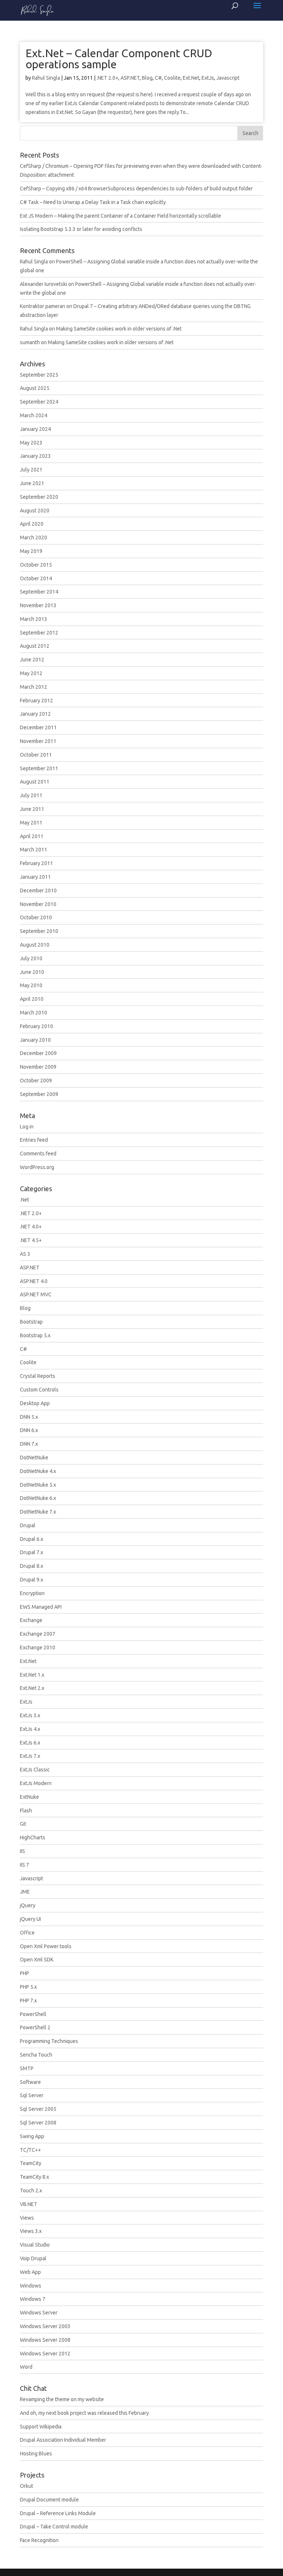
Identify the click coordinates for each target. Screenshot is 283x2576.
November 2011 (38, 741)
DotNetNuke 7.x (38, 1512)
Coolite (172, 78)
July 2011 (31, 795)
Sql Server (32, 2095)
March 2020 (34, 537)
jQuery (28, 1905)
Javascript (228, 78)
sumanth (30, 342)
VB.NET (29, 2204)
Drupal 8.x (32, 1566)
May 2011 (31, 823)
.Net (25, 1200)
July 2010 (31, 958)
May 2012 (31, 673)
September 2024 (39, 402)
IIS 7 (25, 1865)
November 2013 (38, 605)
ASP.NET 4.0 (34, 1281)
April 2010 (32, 999)
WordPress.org (37, 1167)
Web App (30, 2272)
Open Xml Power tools (46, 1946)
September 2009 (39, 1094)
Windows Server (39, 2313)
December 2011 (38, 727)
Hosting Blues (36, 2454)
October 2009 (36, 1080)
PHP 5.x (28, 1987)
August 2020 (35, 511)
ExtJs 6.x (30, 1743)
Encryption (32, 1593)
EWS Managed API (41, 1607)
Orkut (27, 2486)
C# (158, 78)
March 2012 (34, 687)
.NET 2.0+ (107, 78)
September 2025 (39, 375)
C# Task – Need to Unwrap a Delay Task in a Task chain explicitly (93, 202)
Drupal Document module (49, 2500)
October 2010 (36, 917)
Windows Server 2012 (45, 2354)
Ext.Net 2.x (32, 1688)
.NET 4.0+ (31, 1227)
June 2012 (32, 660)
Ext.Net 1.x (32, 1675)
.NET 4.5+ (31, 1240)
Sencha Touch (36, 2055)
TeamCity (31, 2163)
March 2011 (34, 850)
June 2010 (32, 972)
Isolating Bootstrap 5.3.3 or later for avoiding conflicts (81, 229)
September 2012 (39, 633)
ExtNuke (29, 1797)
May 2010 (31, 985)
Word (26, 2367)
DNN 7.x (29, 1444)
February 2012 (36, 701)
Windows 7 (33, 2299)
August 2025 (35, 388)
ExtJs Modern (36, 1783)
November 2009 (38, 1067)
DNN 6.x (29, 1430)
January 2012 (35, 714)
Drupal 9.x (32, 1580)
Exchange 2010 (38, 1647)
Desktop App (35, 1403)
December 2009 (38, 1053)
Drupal (28, 1525)
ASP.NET (130, 78)
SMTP (27, 2068)
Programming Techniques (49, 2041)
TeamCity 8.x (34, 2177)
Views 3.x (31, 2231)
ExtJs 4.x (30, 1729)
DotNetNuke (34, 1458)
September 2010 (39, 931)
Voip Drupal (33, 2258)
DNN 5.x (29, 1417)
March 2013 (34, 619)
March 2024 (34, 415)
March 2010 (34, 1013)
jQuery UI (30, 1919)
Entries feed (34, 1140)
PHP (25, 1973)
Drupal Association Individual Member (63, 2440)
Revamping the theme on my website (62, 2399)
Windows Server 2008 (45, 2340)
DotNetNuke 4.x (38, 1471)
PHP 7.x (28, 2001)
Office (27, 1933)
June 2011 (32, 809)
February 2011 (36, 863)
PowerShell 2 (35, 2027)
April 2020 (32, 524)
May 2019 (31, 551)
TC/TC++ (30, 2150)
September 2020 (39, 497)
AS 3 (25, 1254)
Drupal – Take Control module (54, 2527)
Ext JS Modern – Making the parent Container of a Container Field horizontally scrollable (120, 216)
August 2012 (35, 646)
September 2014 (39, 592)
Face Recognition (39, 2540)
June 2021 (32, 483)
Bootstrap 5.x (35, 1335)
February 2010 (36, 1026)
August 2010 (35, 945)
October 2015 (36, 565)
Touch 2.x (31, 2191)
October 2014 (36, 578)
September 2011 (39, 768)
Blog (147, 78)
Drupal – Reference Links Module (58, 2513)
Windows (31, 2286)
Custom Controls (39, 1390)
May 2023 (31, 443)
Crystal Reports (38, 1376)
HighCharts (33, 1837)
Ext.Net (191, 78)
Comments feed (38, 1154)
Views (27, 2218)
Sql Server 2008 (38, 2123)
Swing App (32, 2136)
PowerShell (33, 2014)
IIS (22, 1851)
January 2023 (35, 456)
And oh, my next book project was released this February (84, 2413)
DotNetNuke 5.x (38, 1485)
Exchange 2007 (38, 1634)
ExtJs (208, 78)
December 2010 (38, 891)
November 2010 (38, 904)
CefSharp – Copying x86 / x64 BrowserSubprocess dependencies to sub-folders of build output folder (136, 189)
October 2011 (36, 755)
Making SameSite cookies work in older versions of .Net (119, 329)
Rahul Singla (46, 78)
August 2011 (35, 782)
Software (30, 2082)
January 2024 (35, 429)
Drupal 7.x (32, 1552)
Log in (27, 1127)
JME (25, 1892)
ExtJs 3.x (30, 1715)
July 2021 (31, 470)
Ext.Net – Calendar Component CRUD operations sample (119, 59)
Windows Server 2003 (45, 2326)
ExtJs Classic (35, 1770)
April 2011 (32, 836)
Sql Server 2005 (38, 2109)
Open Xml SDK (37, 1960)
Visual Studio (35, 2245)
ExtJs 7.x (30, 1756)
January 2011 (35, 877)
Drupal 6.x (32, 1539)
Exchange (31, 1620)
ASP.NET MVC (36, 1294)
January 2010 (35, 1040)
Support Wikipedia (41, 2427)
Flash (26, 1811)
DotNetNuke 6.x (38, 1498)
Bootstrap (31, 1322)
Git (23, 1824)
